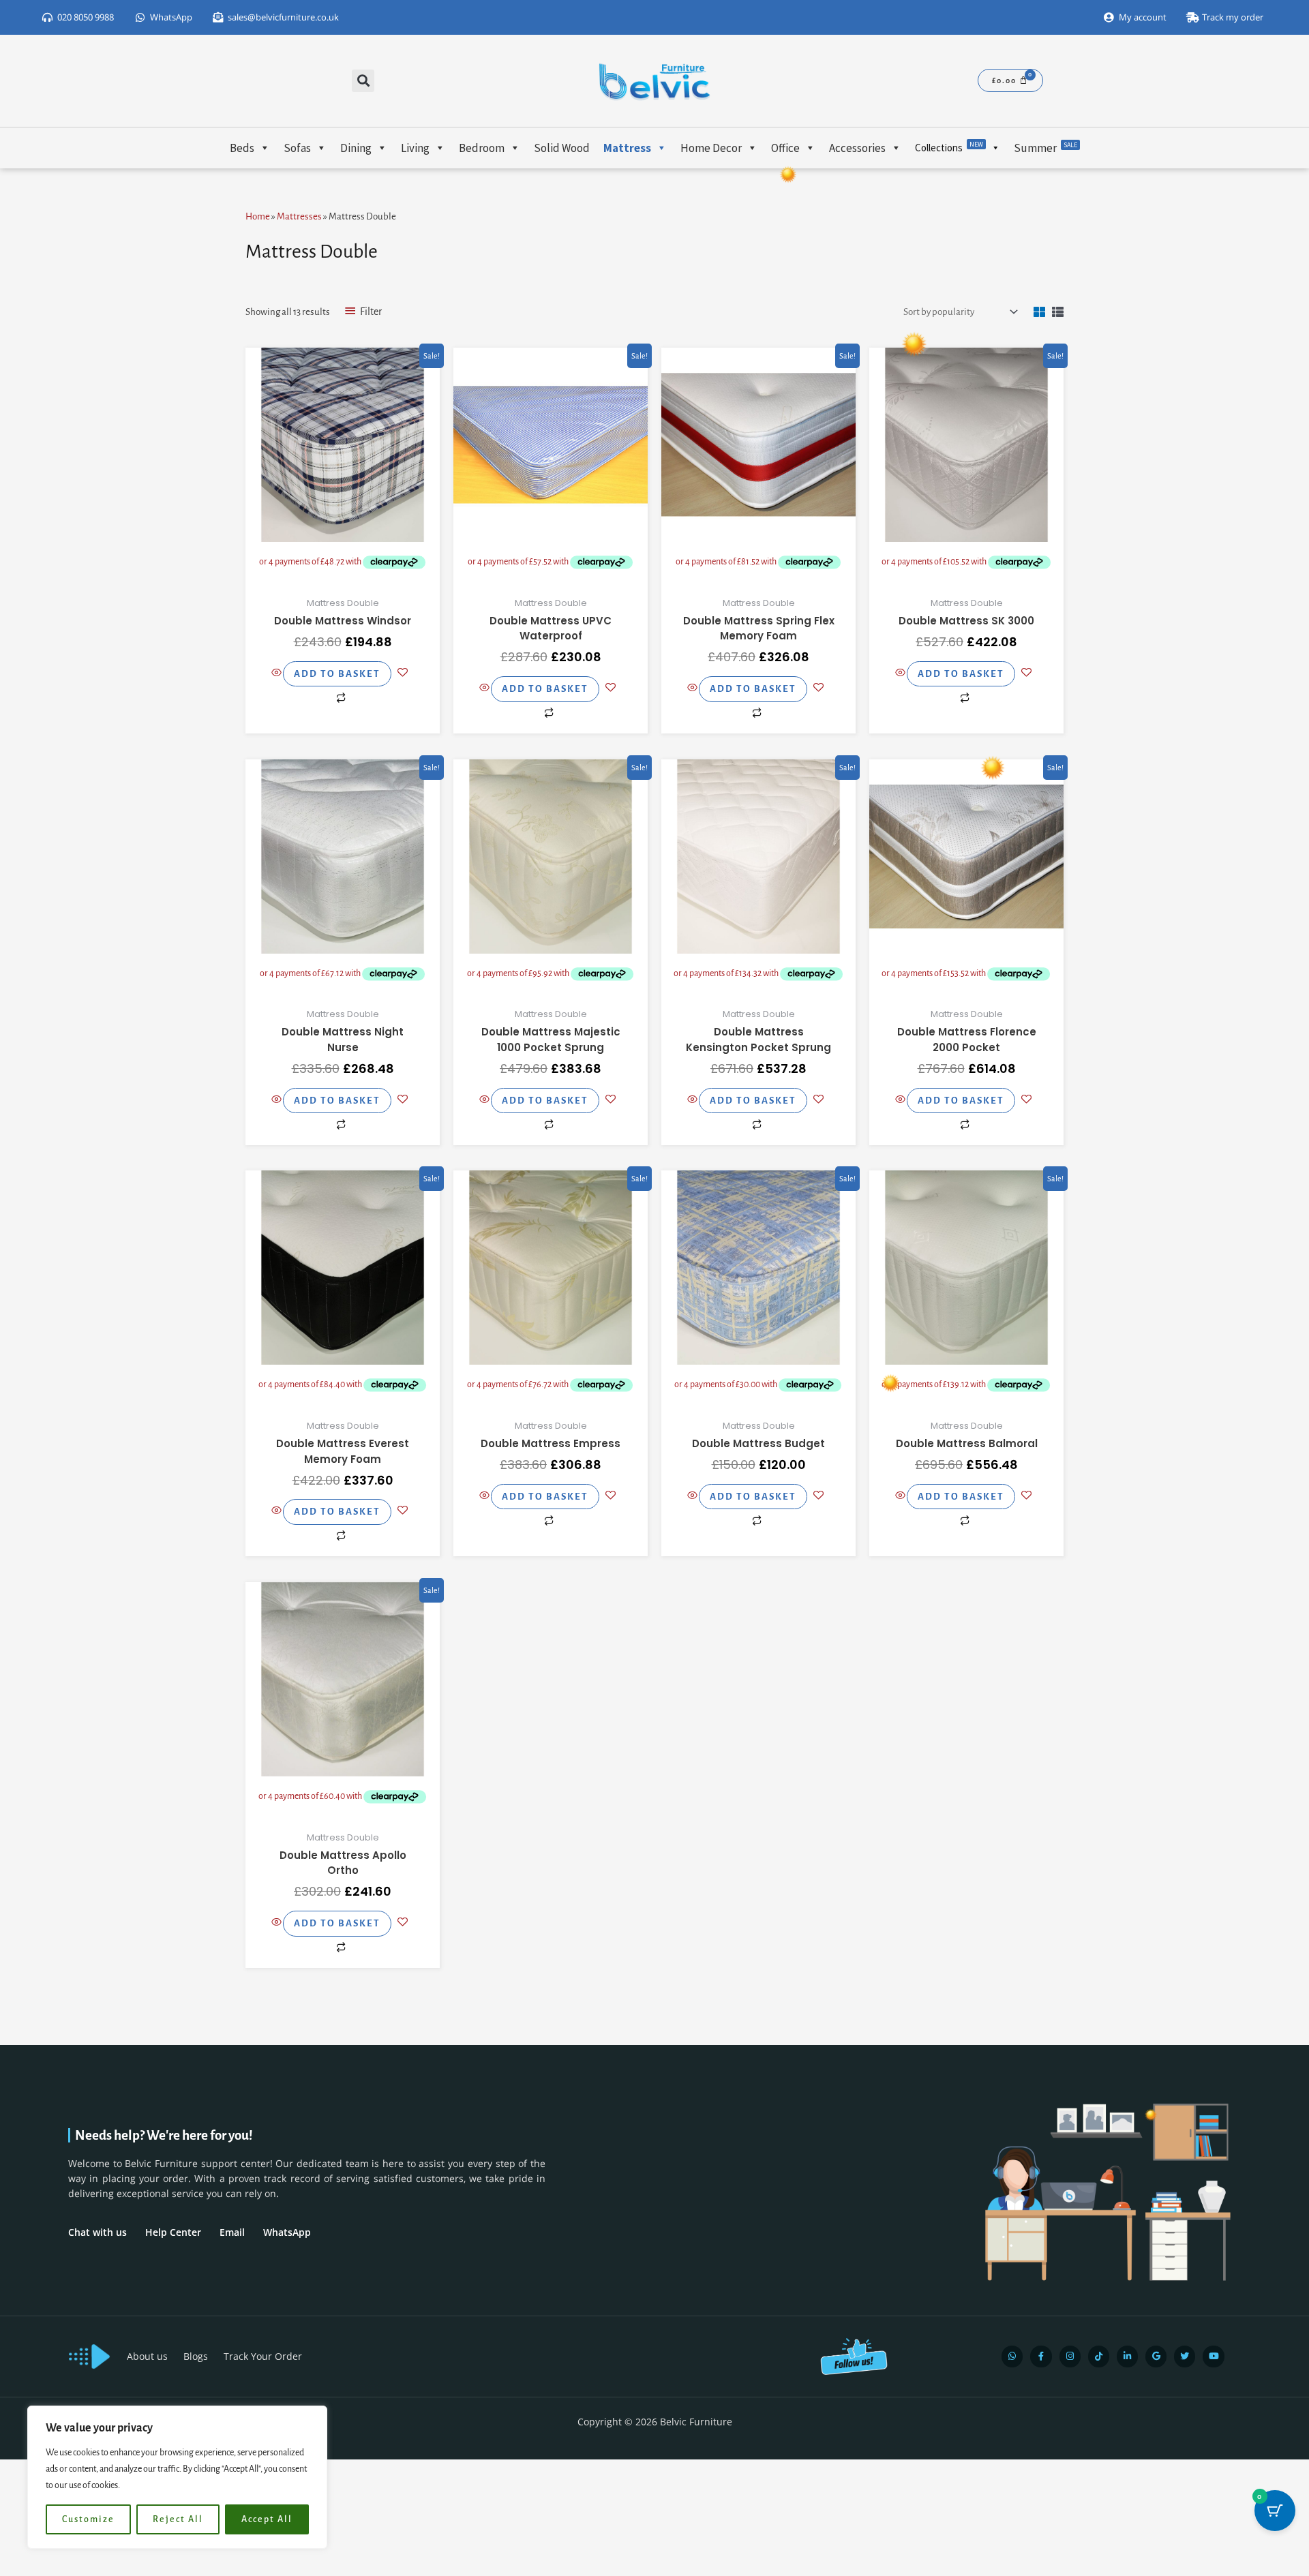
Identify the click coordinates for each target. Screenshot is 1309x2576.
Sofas (297, 148)
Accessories (857, 148)
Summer (1045, 148)
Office (785, 148)
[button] (363, 81)
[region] (177, 2477)
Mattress (627, 148)
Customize (88, 2519)
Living (415, 148)
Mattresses (299, 216)
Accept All (267, 2519)
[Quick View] (277, 674)
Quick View (343, 570)
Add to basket (337, 674)
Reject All (178, 2519)
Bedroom (482, 148)
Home (258, 216)
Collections (949, 147)
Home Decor (711, 148)
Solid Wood (562, 148)
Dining (356, 148)
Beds (242, 148)
